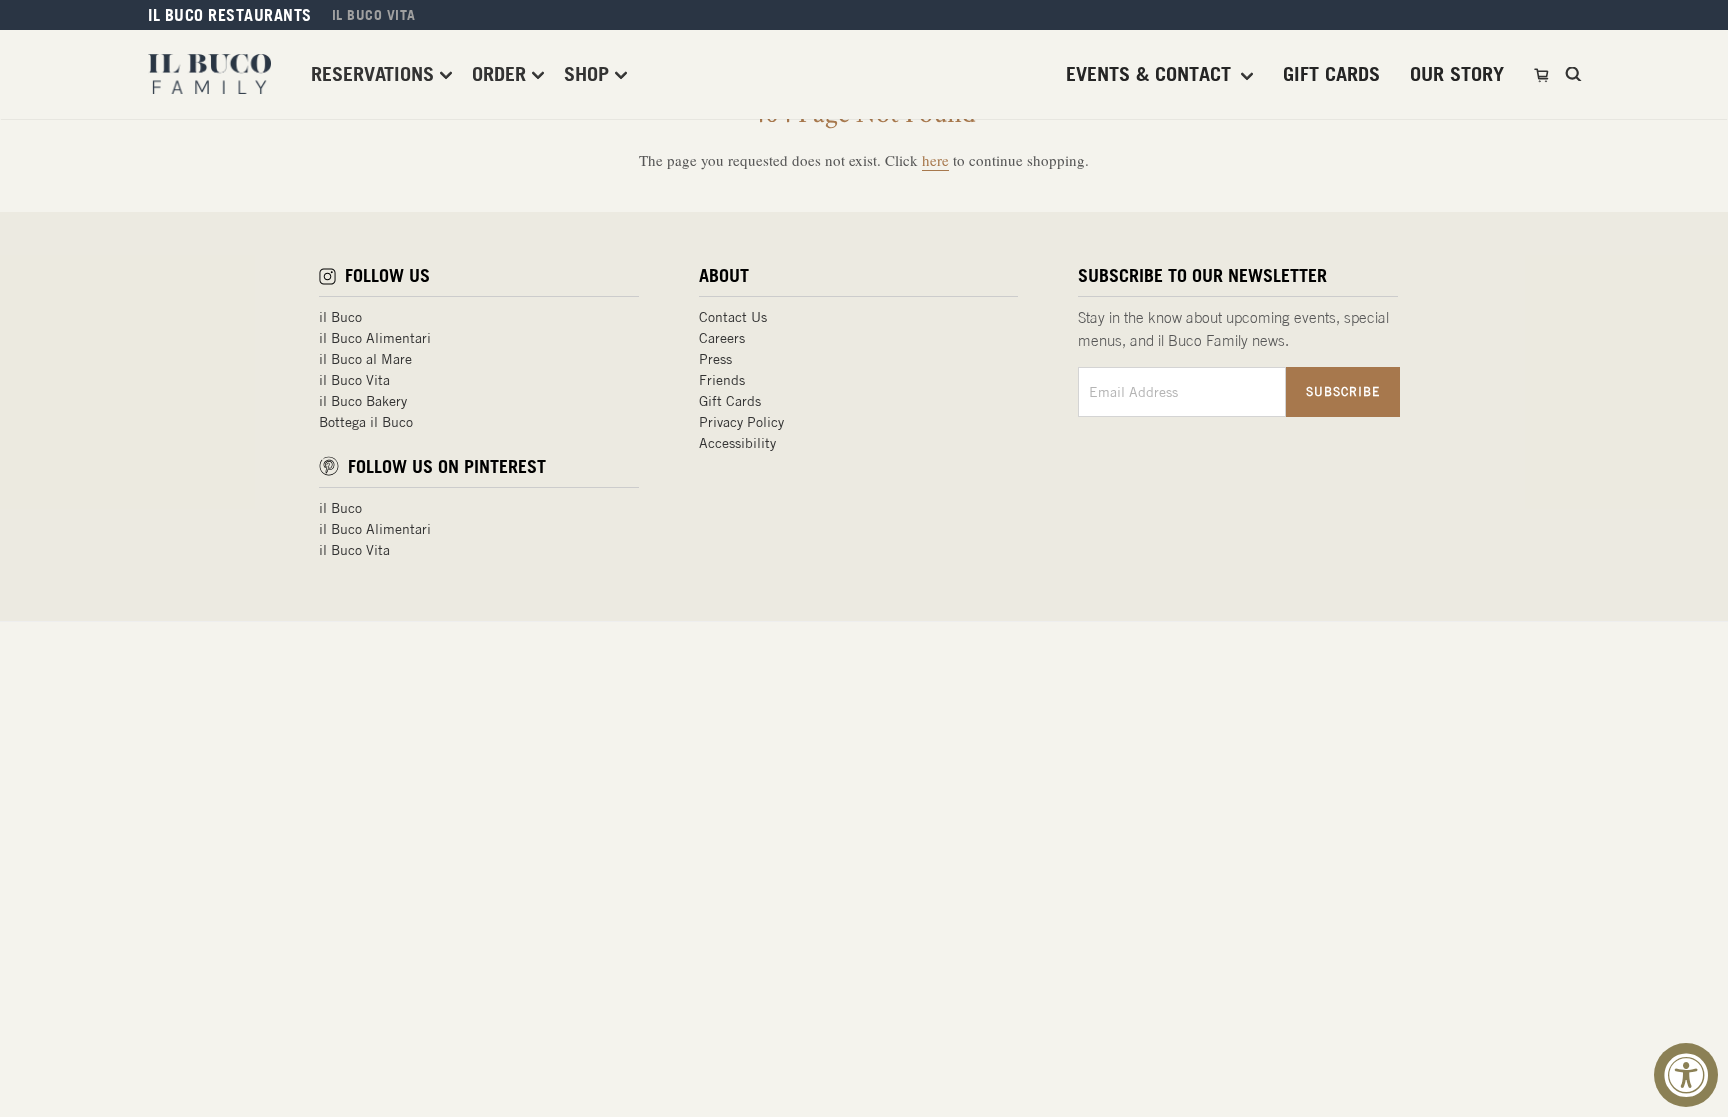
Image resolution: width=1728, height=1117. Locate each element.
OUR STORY (1457, 74)
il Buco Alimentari (375, 338)
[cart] (1543, 74)
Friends (722, 380)
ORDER (502, 73)
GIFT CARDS (1331, 74)
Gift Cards (730, 401)
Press (715, 359)
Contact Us (733, 317)
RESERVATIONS (375, 73)
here (935, 160)
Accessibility (737, 443)
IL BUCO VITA (374, 15)
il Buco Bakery (363, 401)
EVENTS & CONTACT (1151, 74)
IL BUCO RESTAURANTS (230, 15)
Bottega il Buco (366, 422)
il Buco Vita (354, 380)
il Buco (340, 317)
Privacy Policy (741, 422)
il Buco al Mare (365, 359)
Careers (722, 338)
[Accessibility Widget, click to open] (1686, 1075)
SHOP (589, 73)
